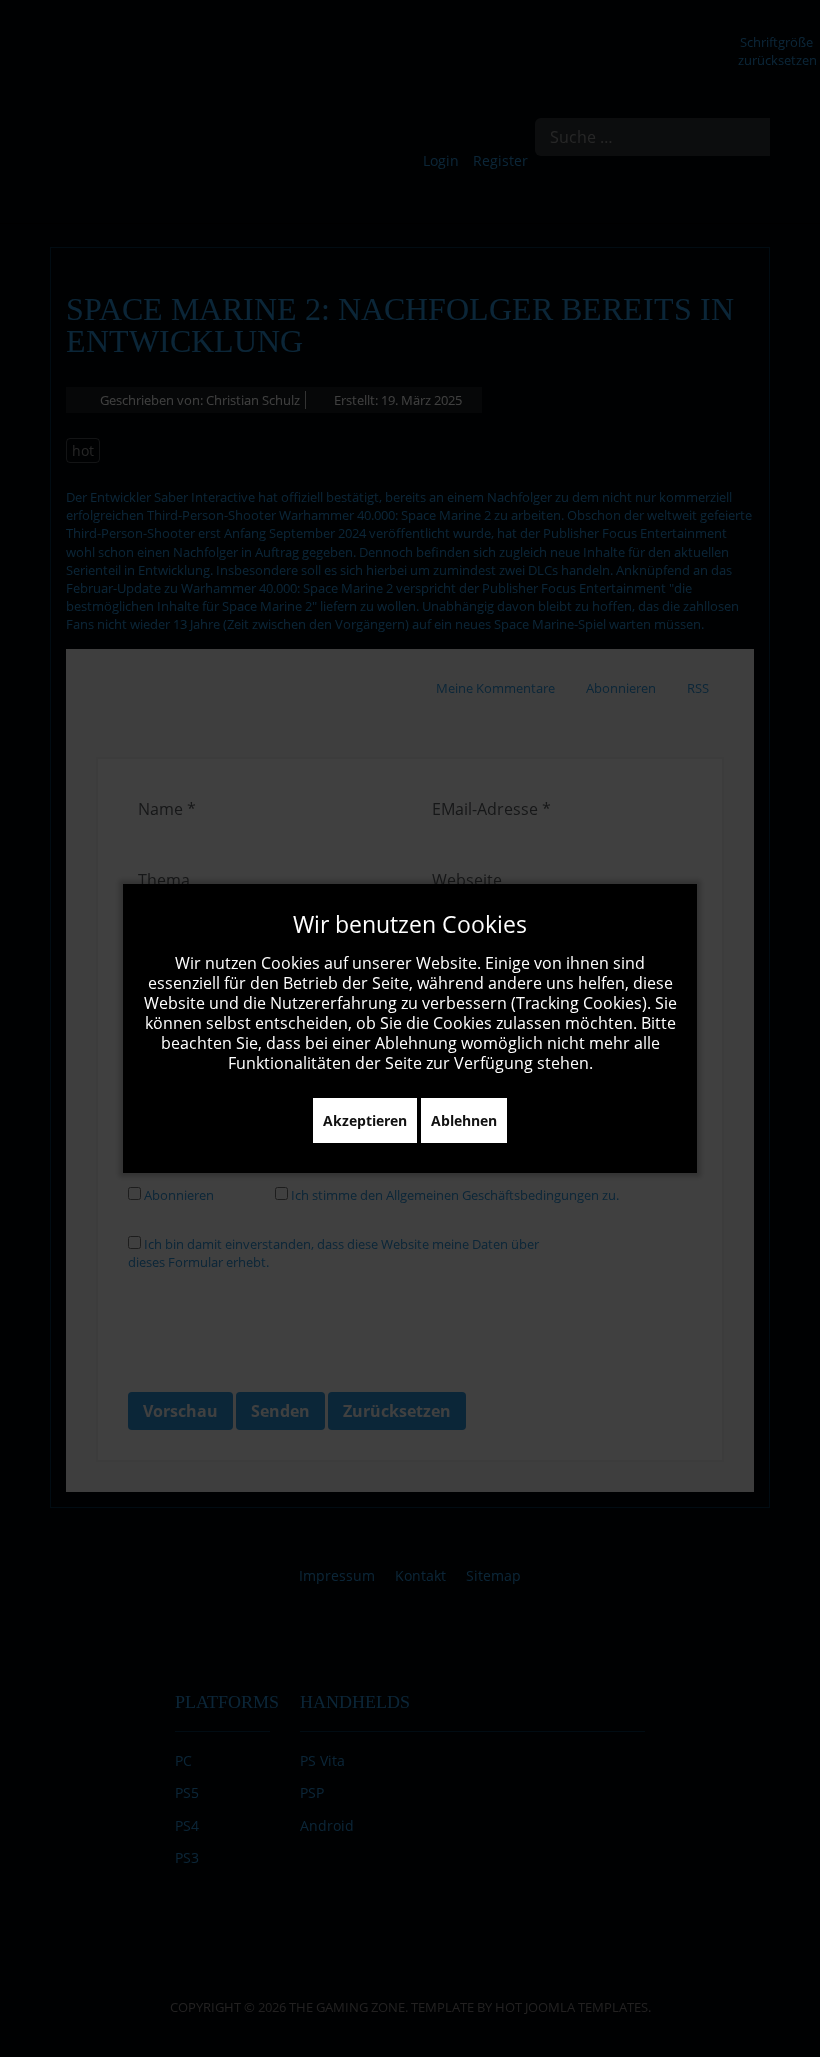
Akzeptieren (365, 1120)
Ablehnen (464, 1120)
